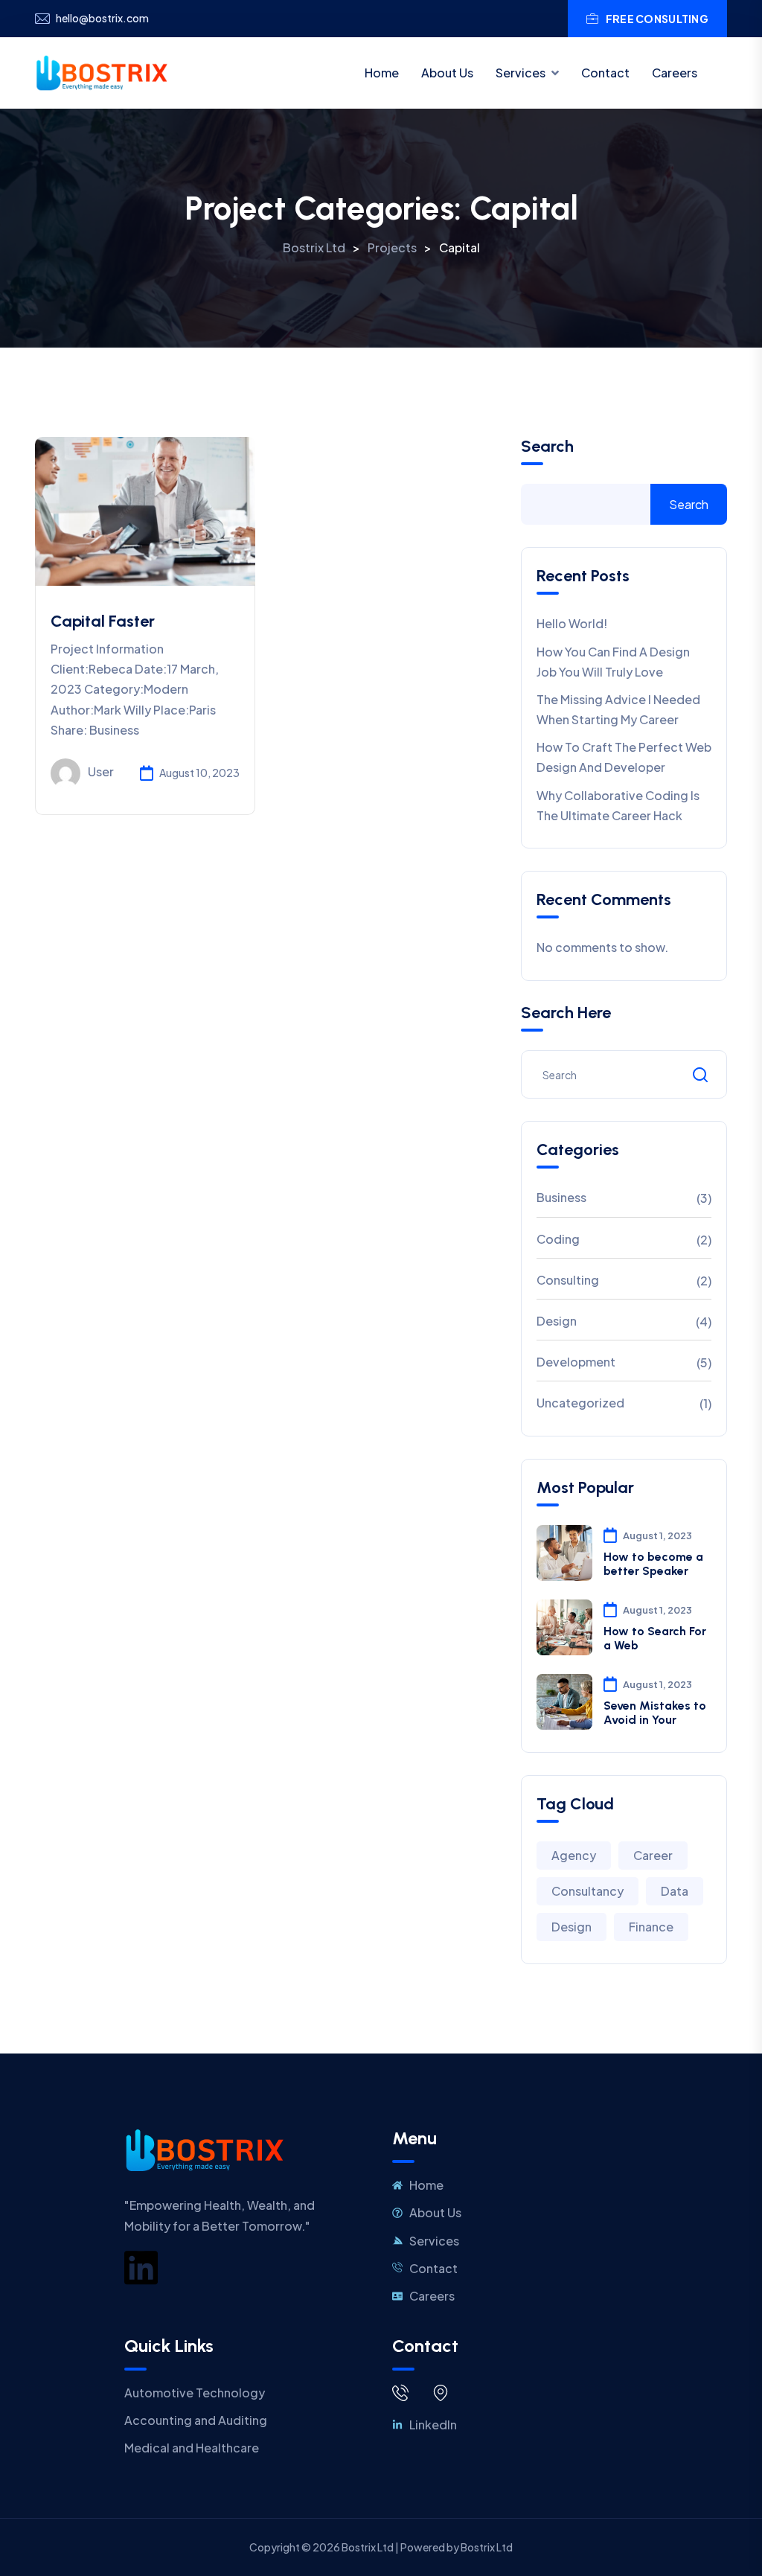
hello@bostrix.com (102, 18)
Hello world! (572, 623)
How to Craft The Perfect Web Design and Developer (624, 757)
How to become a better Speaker (653, 1564)
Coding (558, 1239)
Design (557, 1321)
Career (653, 1855)
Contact (605, 73)
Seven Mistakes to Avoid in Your (655, 1713)
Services (521, 73)
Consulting (568, 1280)
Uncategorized (580, 1403)
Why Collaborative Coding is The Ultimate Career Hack (618, 805)
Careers (675, 73)
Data (675, 1891)
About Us (447, 73)
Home (382, 73)
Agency (574, 1855)
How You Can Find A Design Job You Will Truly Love (613, 662)
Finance (651, 1927)
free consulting (657, 19)
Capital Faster (103, 621)
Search (547, 447)
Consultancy (587, 1891)
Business (561, 1197)
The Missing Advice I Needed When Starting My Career (618, 709)
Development (576, 1362)
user (101, 771)
